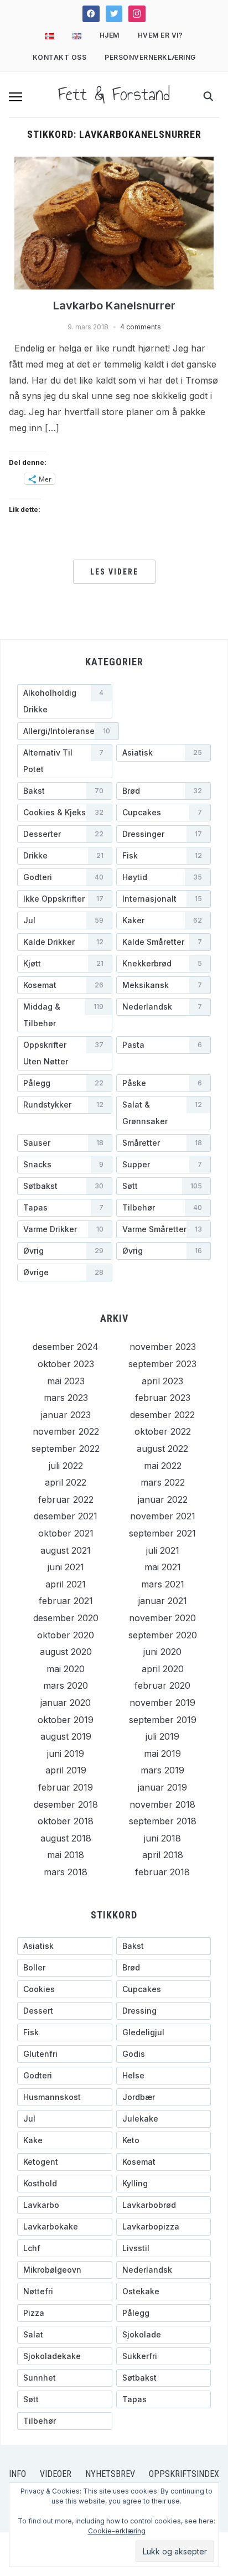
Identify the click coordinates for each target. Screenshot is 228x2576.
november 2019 (162, 1703)
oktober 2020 (66, 1635)
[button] (15, 97)
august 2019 (66, 1736)
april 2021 (66, 1584)
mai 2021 (163, 1567)
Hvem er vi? (160, 35)
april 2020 (163, 1669)
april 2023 (162, 1381)
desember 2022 (162, 1415)
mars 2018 (66, 1872)
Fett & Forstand (114, 94)
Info (17, 2474)
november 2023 (163, 1347)
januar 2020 (66, 1703)
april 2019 (66, 1770)
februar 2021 (66, 1601)
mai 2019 (162, 1753)
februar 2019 (66, 1787)
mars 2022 (163, 1482)
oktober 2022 (163, 1431)
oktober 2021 (66, 1533)
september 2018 (163, 1821)
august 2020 (66, 1652)
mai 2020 (66, 1669)
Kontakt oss (60, 57)
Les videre (114, 572)
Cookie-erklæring (117, 2531)
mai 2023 (66, 1381)
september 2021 (162, 1533)
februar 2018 (162, 1872)
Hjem (110, 35)
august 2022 (162, 1449)
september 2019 (163, 1720)
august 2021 (66, 1550)
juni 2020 (162, 1652)
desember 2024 (66, 1347)
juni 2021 (66, 1567)
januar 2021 (163, 1601)
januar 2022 (163, 1499)
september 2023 (162, 1364)
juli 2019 (162, 1736)
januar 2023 (66, 1415)
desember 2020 (66, 1618)
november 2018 (162, 1804)
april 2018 (163, 1855)
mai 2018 (66, 1855)
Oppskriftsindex (184, 2474)
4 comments (141, 327)
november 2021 (163, 1516)
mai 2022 (163, 1466)
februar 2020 (162, 1685)
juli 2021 (163, 1550)
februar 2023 (163, 1398)
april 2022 (66, 1482)
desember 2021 (66, 1516)
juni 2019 (66, 1753)
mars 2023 (66, 1398)
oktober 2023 (66, 1364)
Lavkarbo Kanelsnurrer (114, 306)
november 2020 (162, 1618)
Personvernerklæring (150, 57)
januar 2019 (162, 1787)
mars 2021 (163, 1584)
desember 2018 (66, 1804)
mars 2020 (66, 1685)
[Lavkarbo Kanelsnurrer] (114, 222)
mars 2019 (162, 1770)
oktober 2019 (66, 1720)
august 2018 (66, 1838)
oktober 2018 (66, 1821)
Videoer (56, 2474)
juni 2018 (162, 1838)
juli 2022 (66, 1466)
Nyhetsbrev (110, 2474)
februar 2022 (66, 1499)
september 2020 (163, 1635)
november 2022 (66, 1431)
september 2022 (66, 1449)
